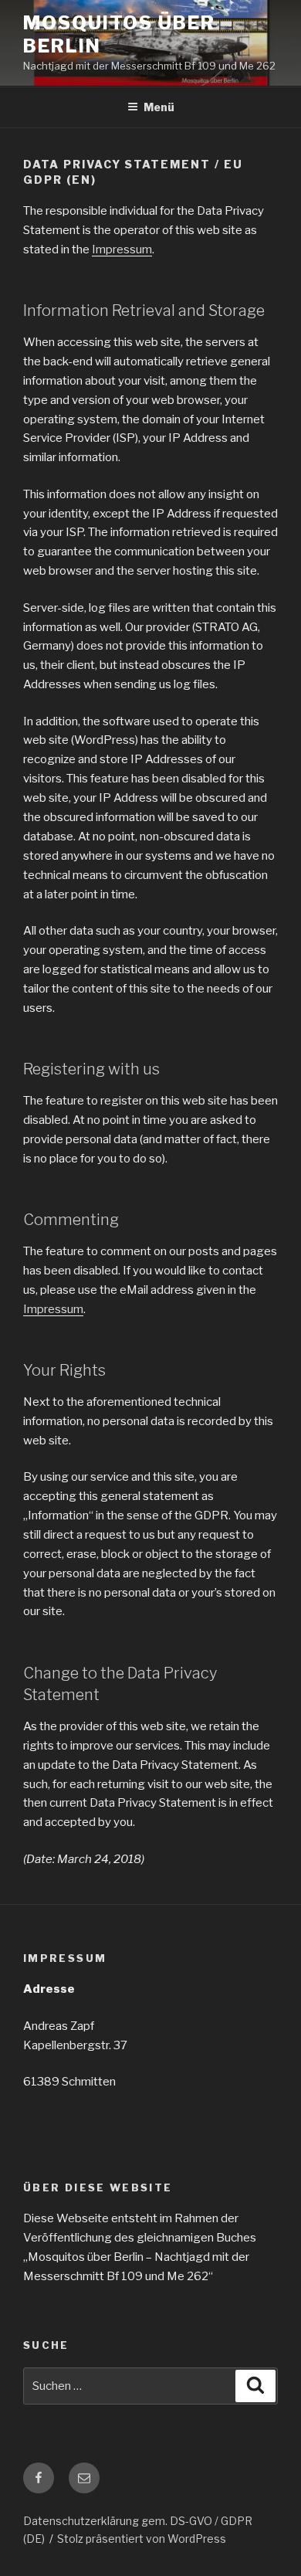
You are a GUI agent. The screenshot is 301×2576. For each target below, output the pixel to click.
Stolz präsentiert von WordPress (142, 2539)
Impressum (122, 249)
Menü (159, 107)
